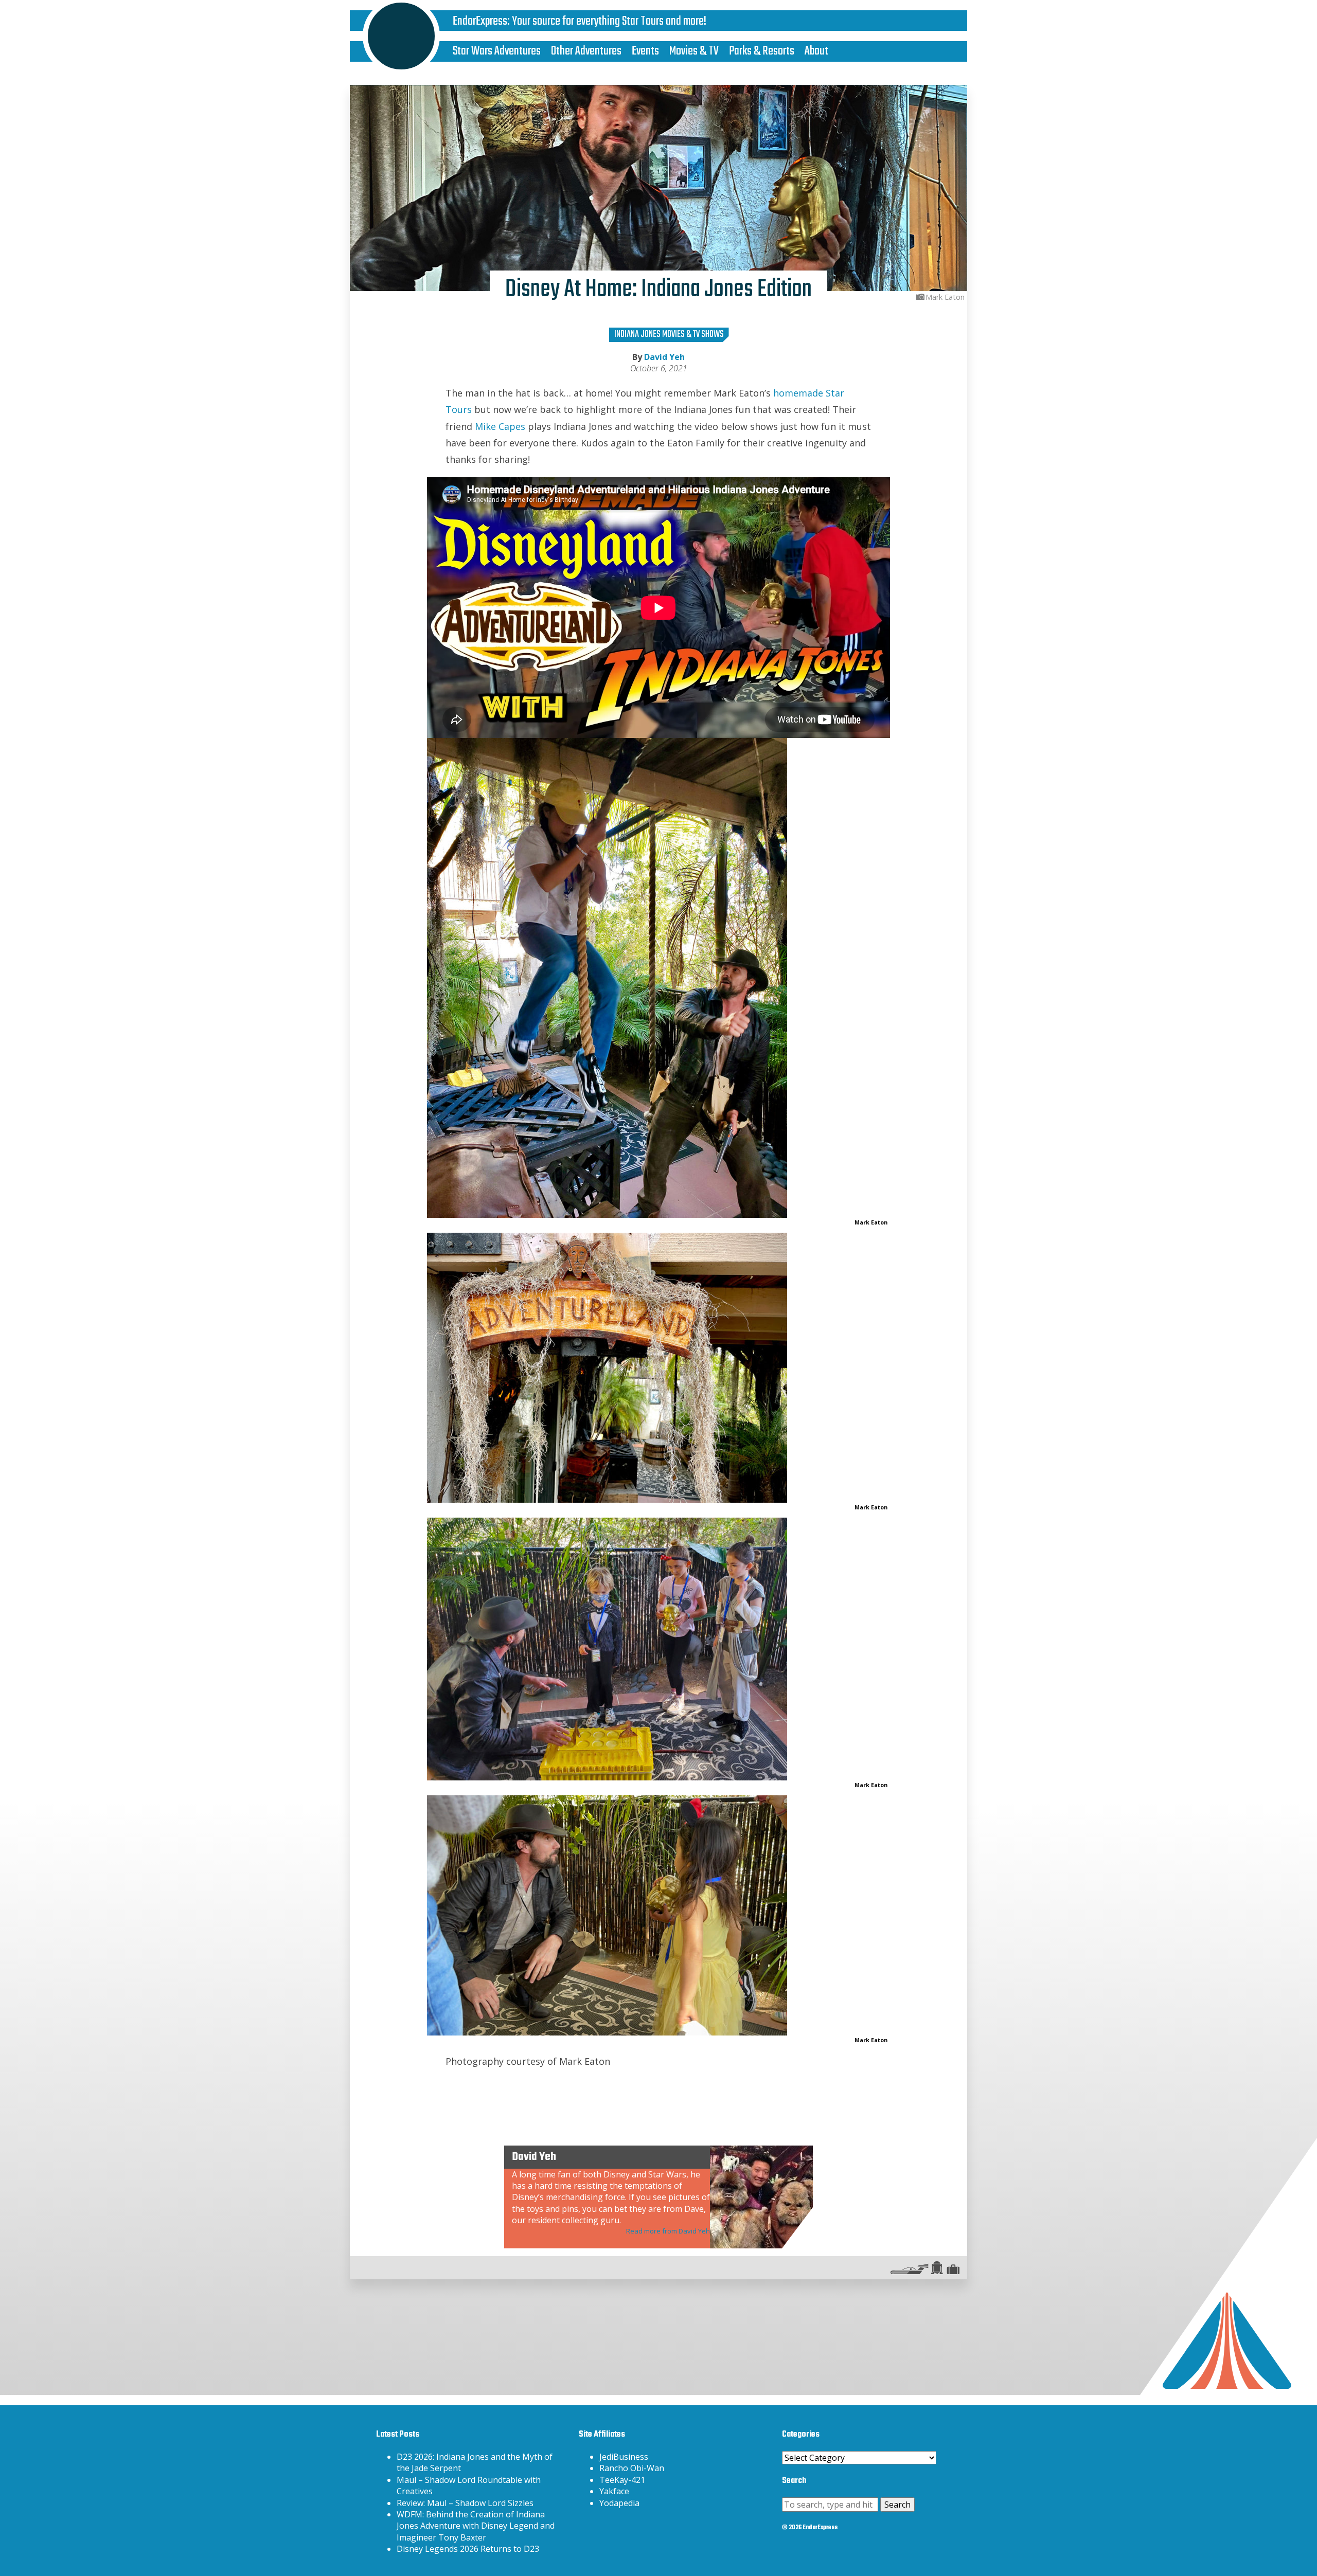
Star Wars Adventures (497, 51)
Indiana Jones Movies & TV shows (669, 335)
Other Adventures (586, 51)
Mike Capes (500, 426)
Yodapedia (619, 2503)
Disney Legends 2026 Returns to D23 (468, 2549)
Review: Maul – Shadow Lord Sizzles (465, 2503)
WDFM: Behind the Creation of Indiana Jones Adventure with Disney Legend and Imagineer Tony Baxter (476, 2526)
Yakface (614, 2491)
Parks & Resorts (762, 51)
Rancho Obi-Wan (632, 2468)
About (816, 51)
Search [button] (897, 2505)
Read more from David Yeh (668, 2231)
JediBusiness (624, 2457)
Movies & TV (694, 51)
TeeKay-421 (622, 2480)
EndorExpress (480, 21)
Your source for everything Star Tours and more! (609, 21)
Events (645, 51)
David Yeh (664, 357)
